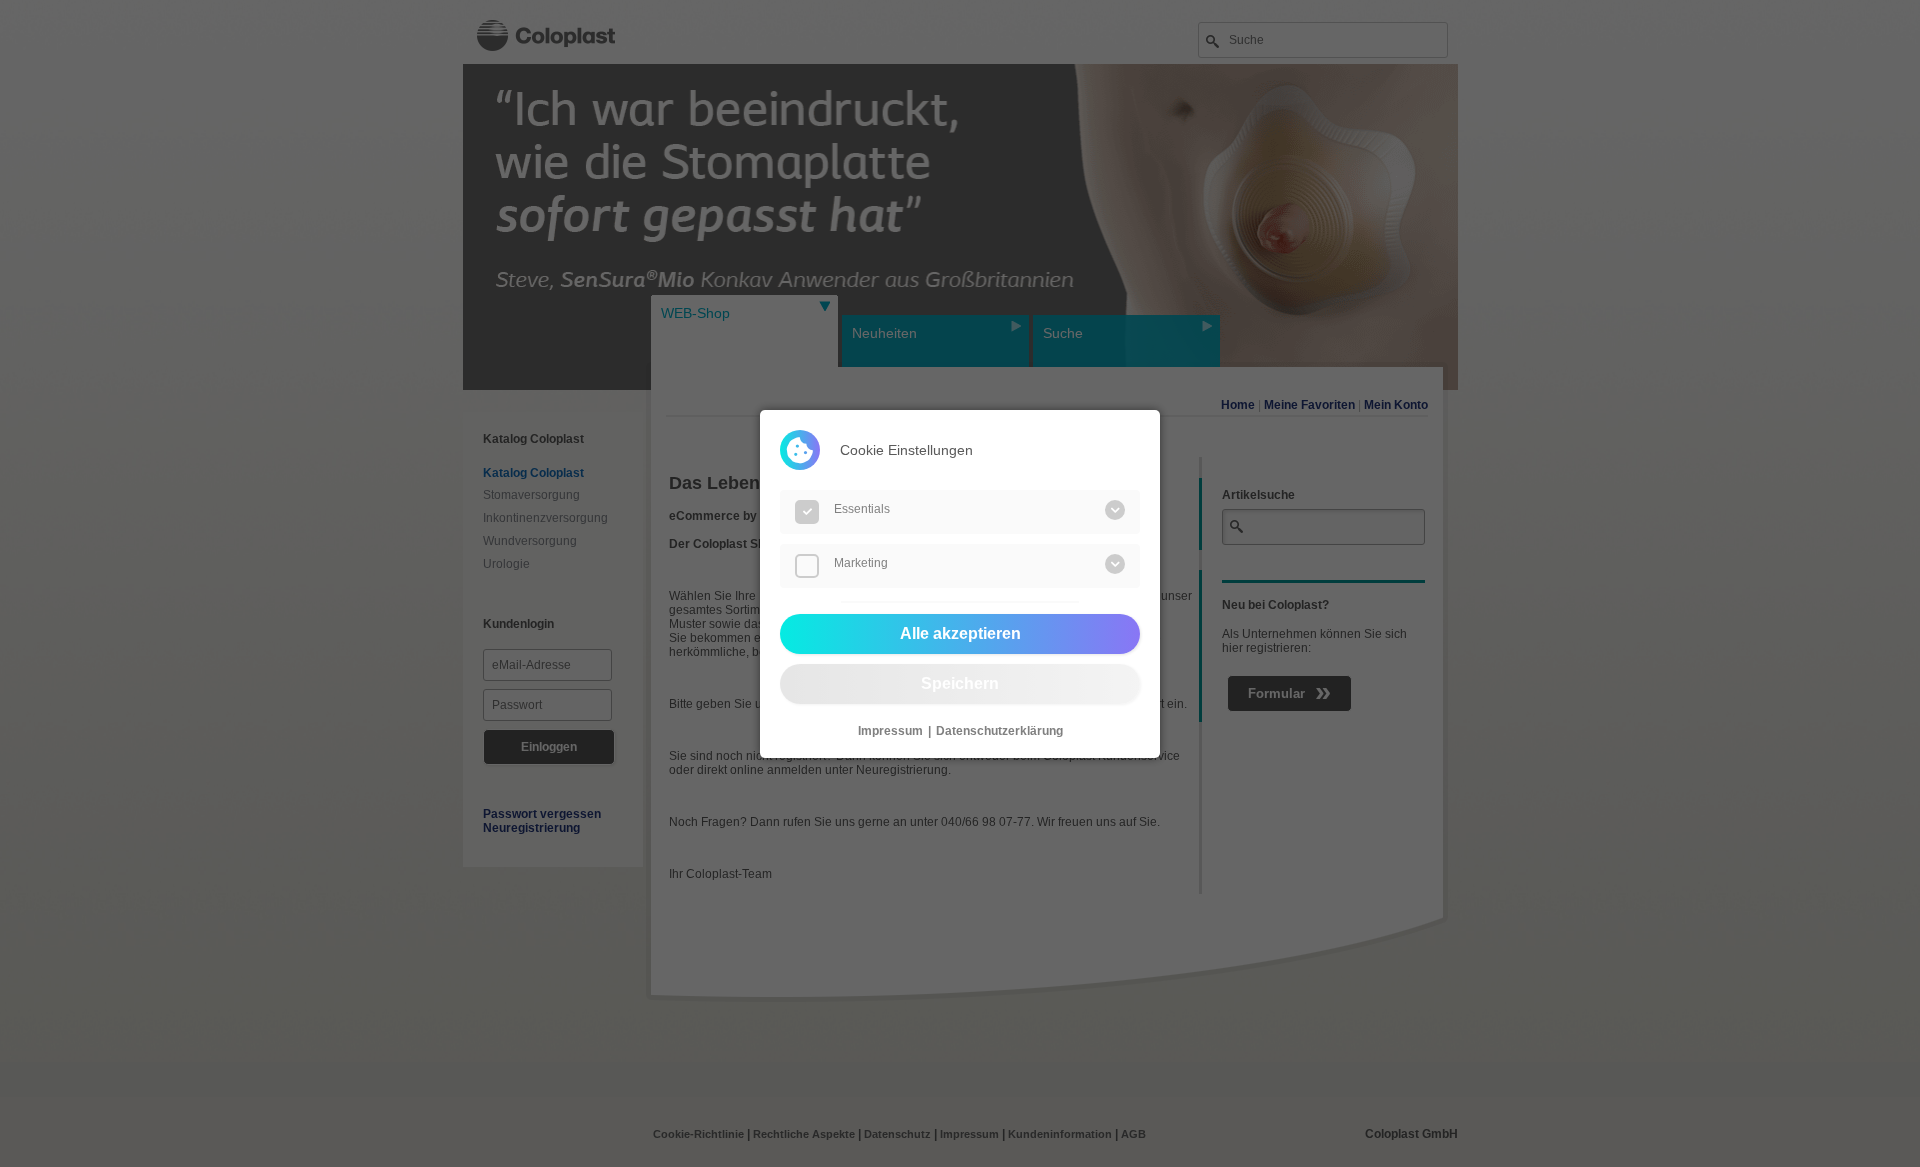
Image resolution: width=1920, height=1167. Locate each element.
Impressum (890, 731)
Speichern (960, 683)
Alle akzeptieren (960, 633)
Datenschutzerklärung (999, 731)
